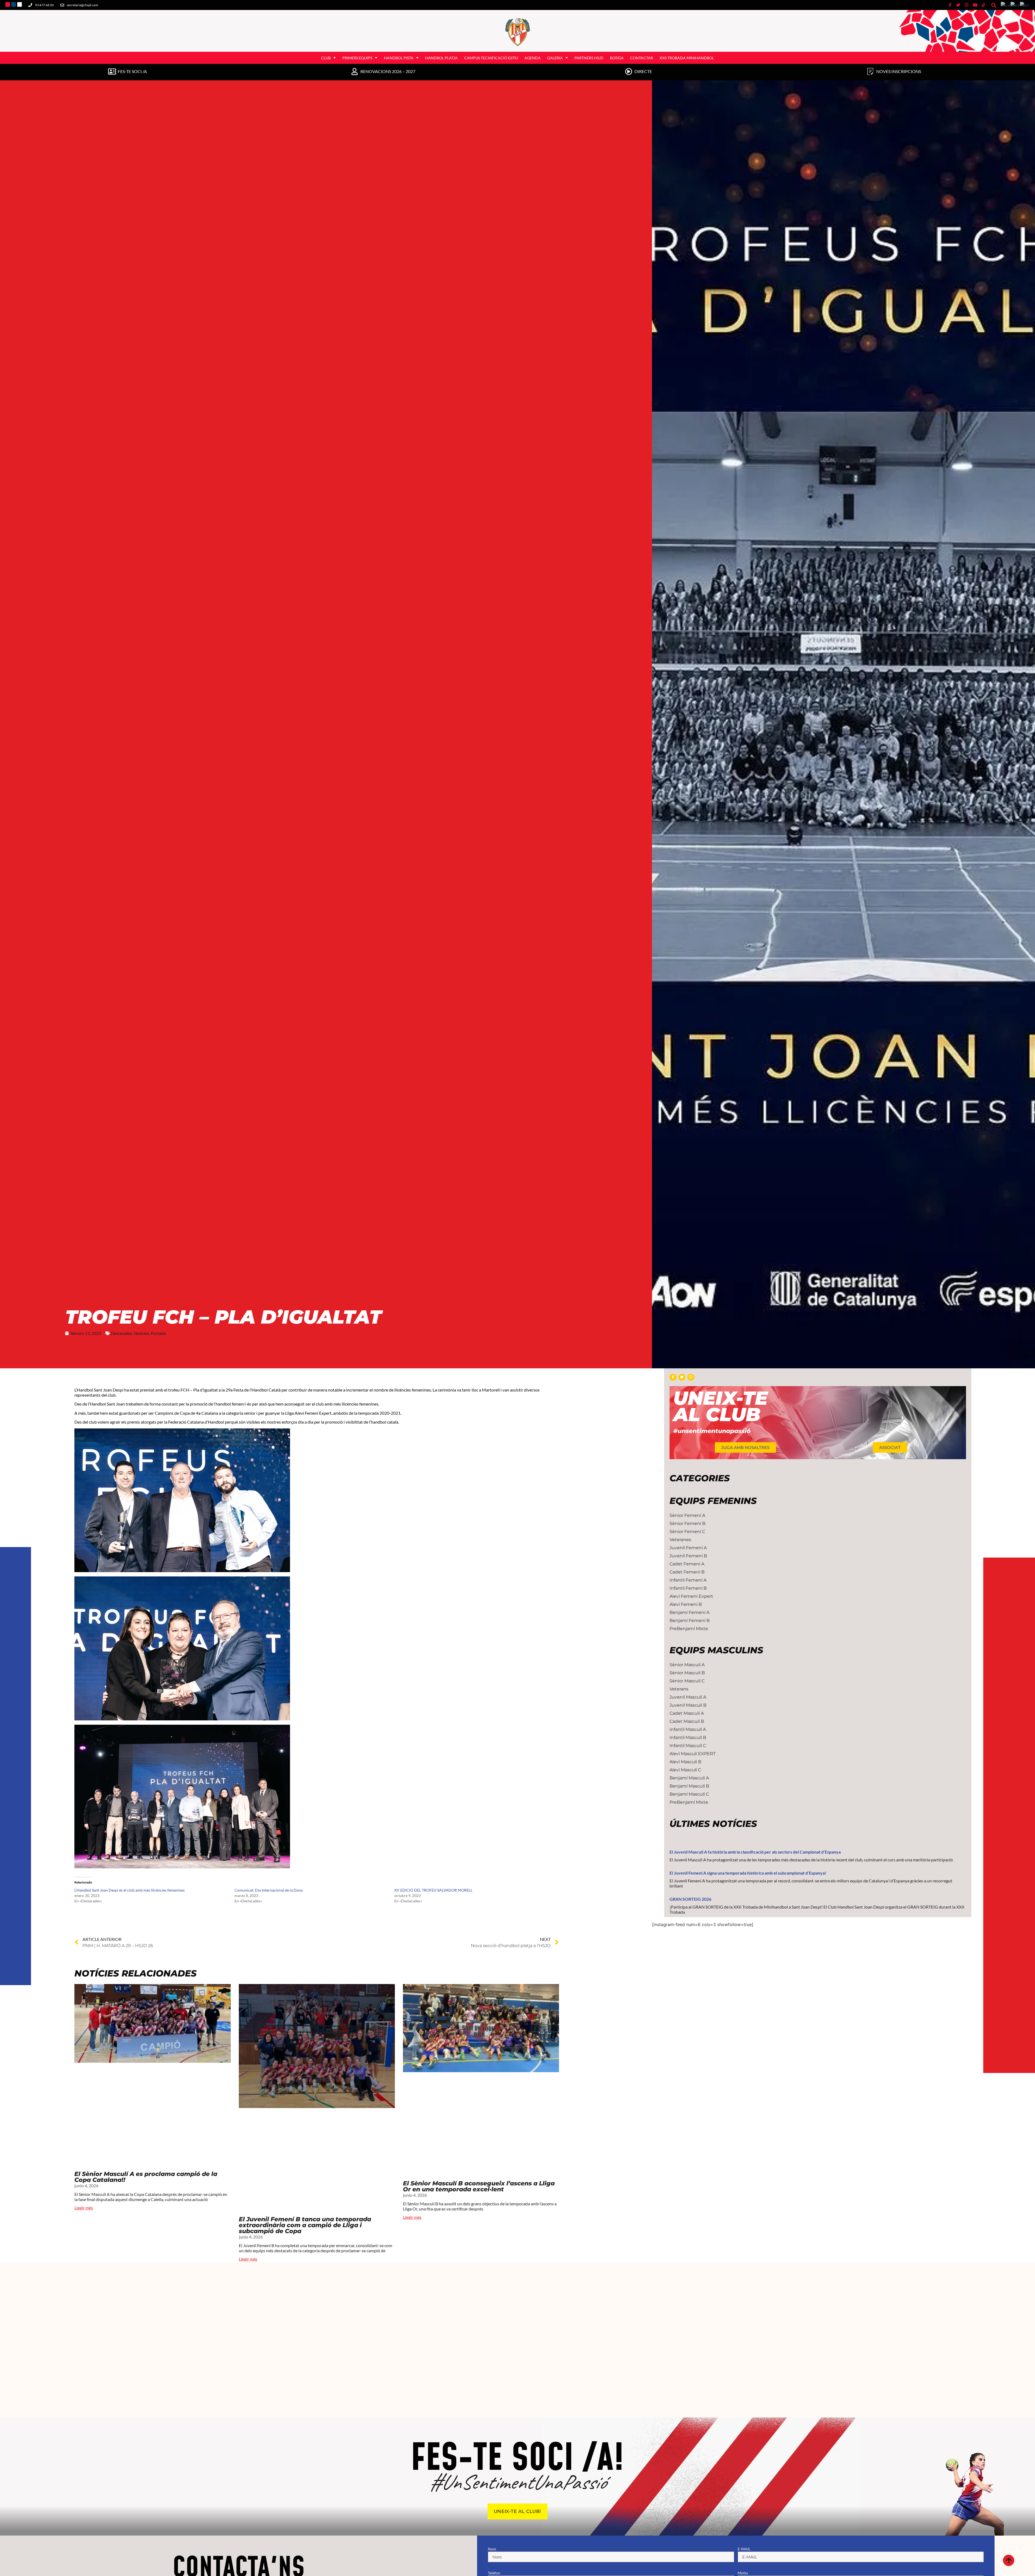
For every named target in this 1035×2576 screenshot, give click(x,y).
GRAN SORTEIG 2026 (690, 1899)
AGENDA (533, 58)
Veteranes (680, 1540)
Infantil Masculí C (688, 1746)
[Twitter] (682, 1377)
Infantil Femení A (688, 1580)
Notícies (141, 1333)
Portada (158, 1333)
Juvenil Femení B (688, 1556)
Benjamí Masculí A (689, 1778)
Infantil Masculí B (688, 1738)
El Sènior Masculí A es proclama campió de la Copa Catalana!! (146, 2177)
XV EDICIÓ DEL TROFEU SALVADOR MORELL (433, 1890)
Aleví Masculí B (685, 1762)
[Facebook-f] (673, 1377)
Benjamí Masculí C (689, 1794)
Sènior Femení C (687, 1532)
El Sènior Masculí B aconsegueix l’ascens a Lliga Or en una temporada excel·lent (479, 2186)
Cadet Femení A (687, 1564)
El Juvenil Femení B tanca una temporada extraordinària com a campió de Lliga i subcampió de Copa (305, 2225)
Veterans (679, 1689)
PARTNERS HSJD (589, 58)
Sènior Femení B (687, 1523)
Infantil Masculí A (688, 1729)
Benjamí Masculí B (689, 1786)
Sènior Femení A (687, 1515)
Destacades (121, 1333)
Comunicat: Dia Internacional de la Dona (269, 1890)
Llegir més (84, 2208)
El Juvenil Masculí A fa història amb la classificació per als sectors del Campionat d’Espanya (755, 1852)
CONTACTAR (642, 58)
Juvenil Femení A (688, 1548)
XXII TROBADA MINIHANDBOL (687, 58)
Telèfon (494, 2573)
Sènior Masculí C (687, 1681)
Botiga (617, 58)
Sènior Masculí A (687, 1665)
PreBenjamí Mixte (689, 1629)
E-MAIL (744, 2549)
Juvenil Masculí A (688, 1697)
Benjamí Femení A (689, 1612)
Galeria (555, 58)
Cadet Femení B (687, 1572)
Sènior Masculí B (687, 1673)
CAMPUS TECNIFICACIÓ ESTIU (491, 58)
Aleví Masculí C (685, 1770)
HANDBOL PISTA (399, 58)
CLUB (326, 58)
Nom (492, 2549)
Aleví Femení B (686, 1604)
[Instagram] (691, 1377)
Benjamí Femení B (690, 1621)
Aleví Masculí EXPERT (693, 1754)
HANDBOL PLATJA (441, 58)
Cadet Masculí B (687, 1721)
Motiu (743, 2573)
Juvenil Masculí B (688, 1705)
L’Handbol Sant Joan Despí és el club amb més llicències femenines (130, 1890)
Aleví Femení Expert (691, 1596)
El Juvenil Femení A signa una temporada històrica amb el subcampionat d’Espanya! (748, 1873)
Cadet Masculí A (687, 1713)
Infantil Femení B (688, 1588)
